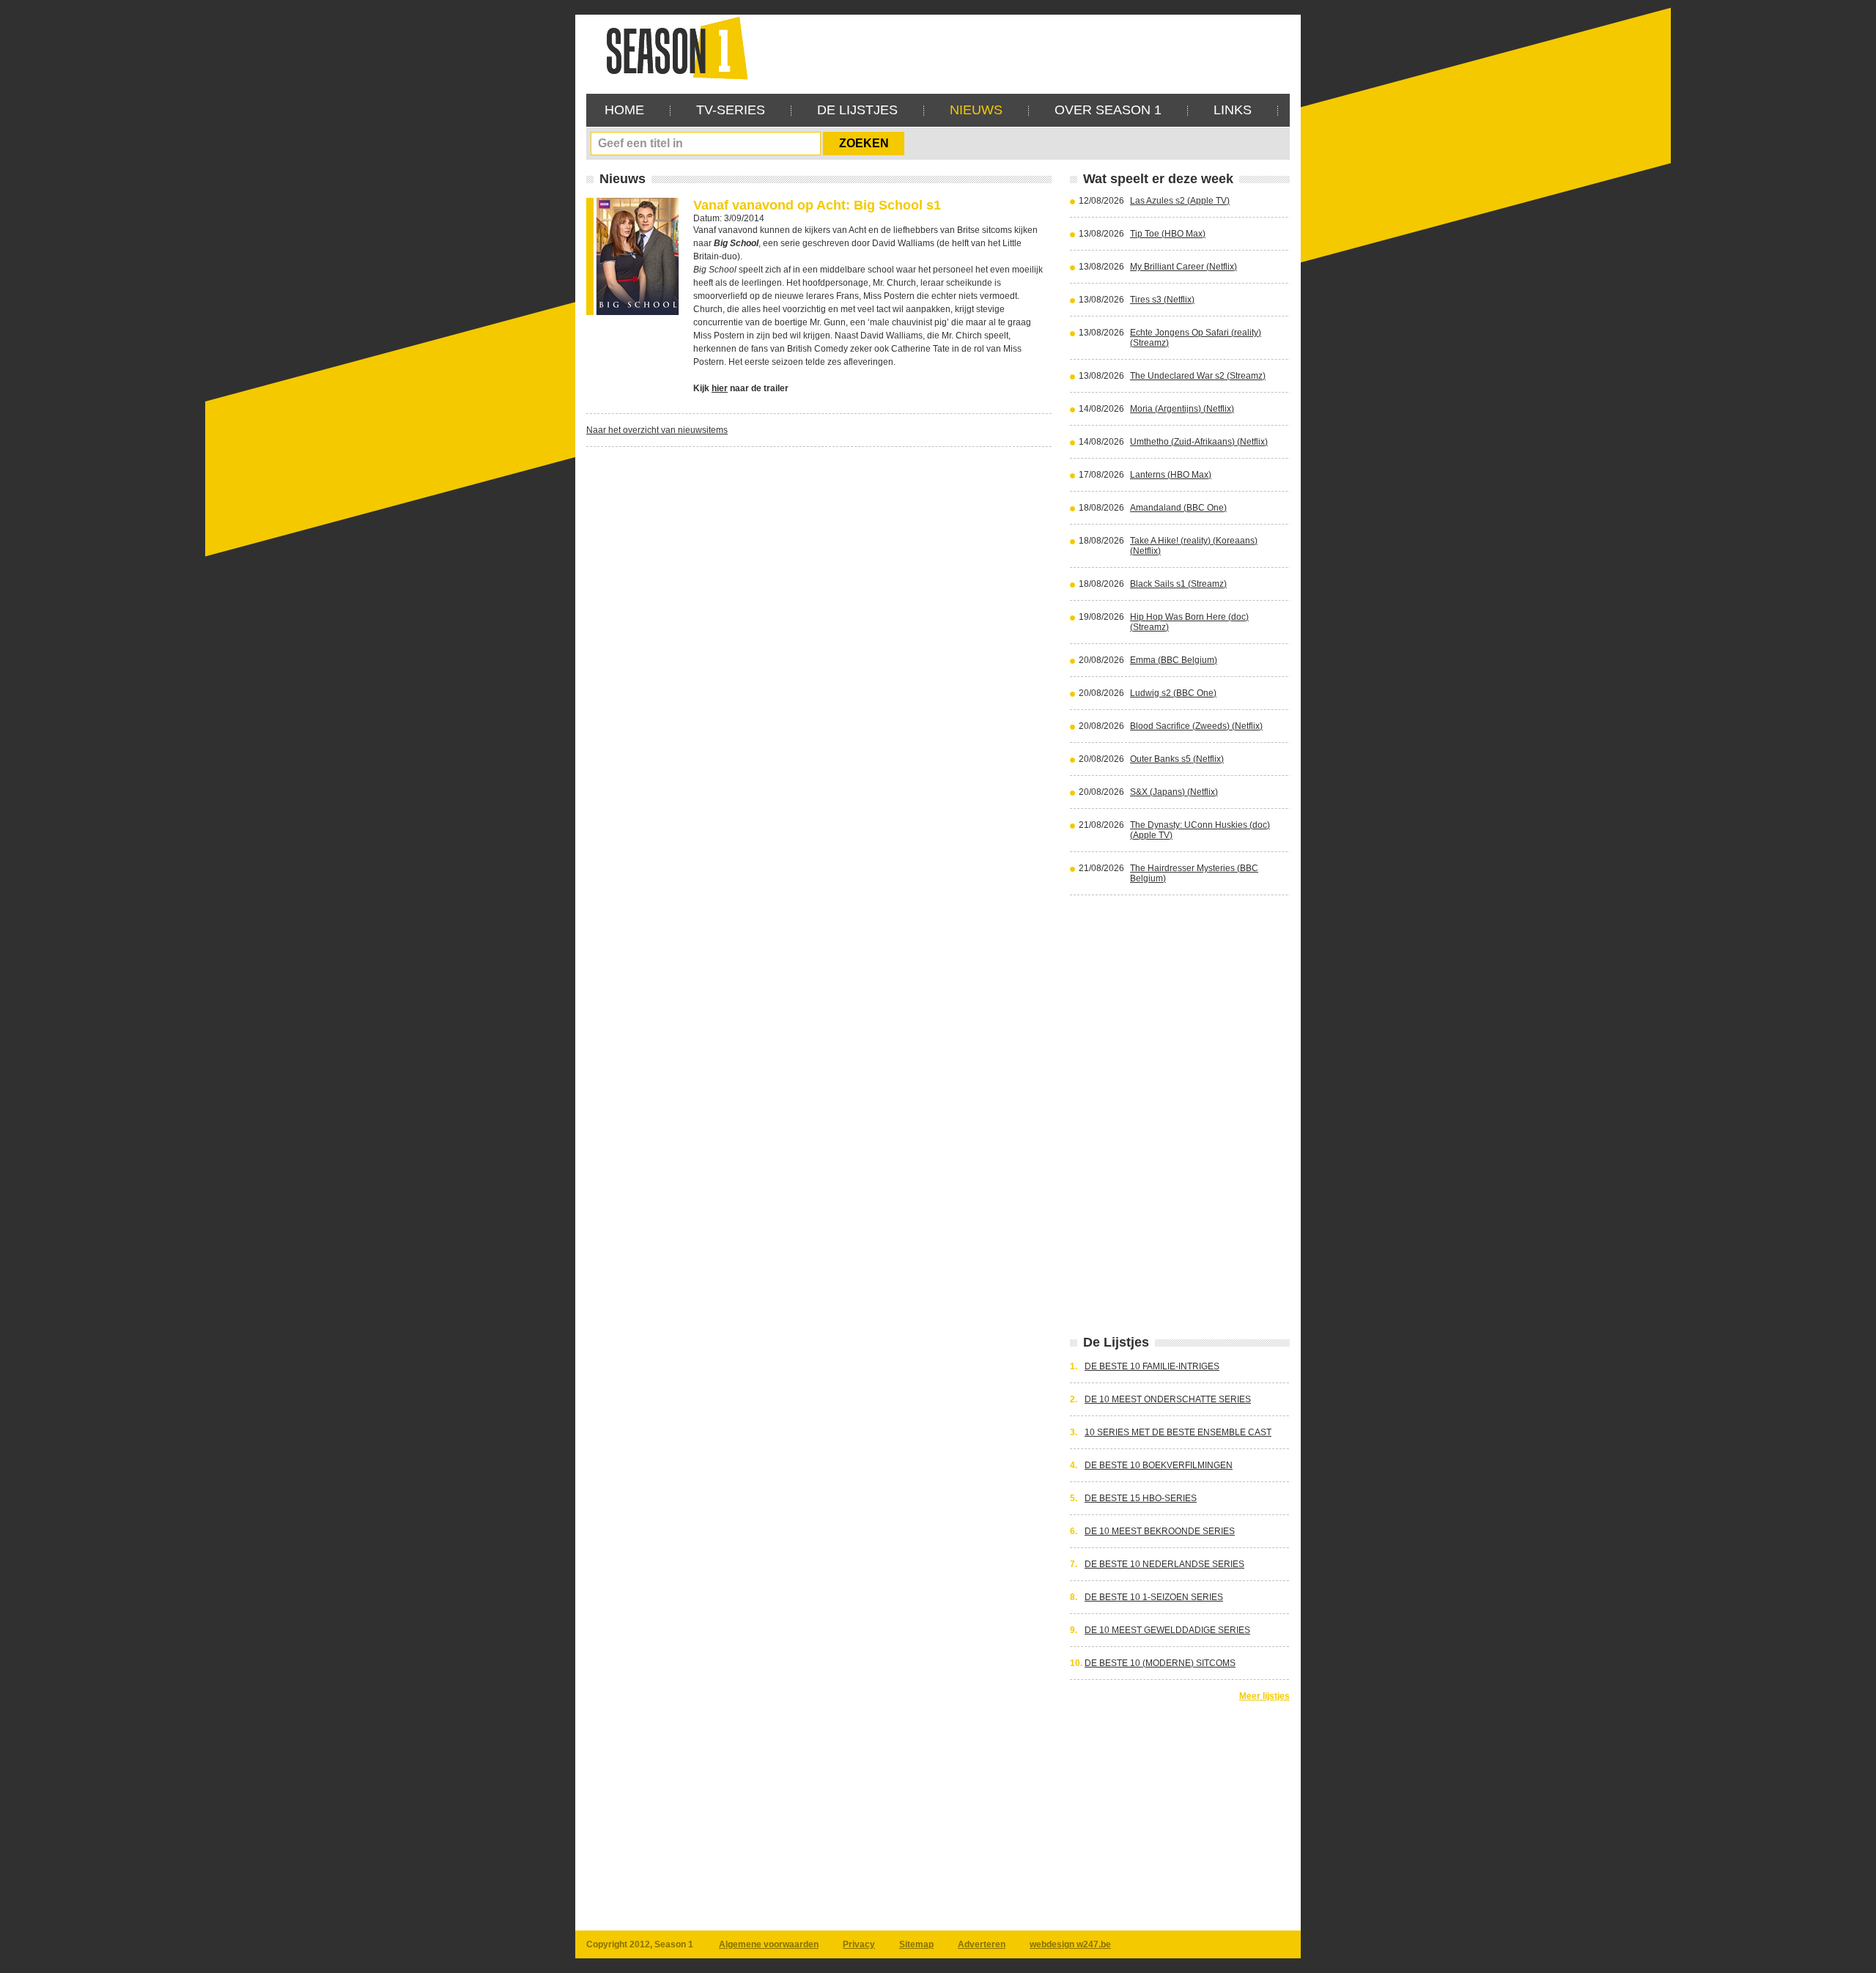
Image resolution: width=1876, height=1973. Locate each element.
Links (1233, 110)
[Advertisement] (1023, 48)
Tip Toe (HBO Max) (1168, 234)
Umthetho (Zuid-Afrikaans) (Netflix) (1199, 442)
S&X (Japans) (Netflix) (1174, 792)
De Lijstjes (857, 110)
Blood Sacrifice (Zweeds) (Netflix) (1196, 726)
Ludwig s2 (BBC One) (1173, 693)
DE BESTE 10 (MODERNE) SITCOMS (1160, 1663)
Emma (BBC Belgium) (1174, 660)
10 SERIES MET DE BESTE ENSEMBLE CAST (1178, 1432)
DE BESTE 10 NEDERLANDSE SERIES (1164, 1564)
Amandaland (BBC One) (1178, 508)
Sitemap (916, 1944)
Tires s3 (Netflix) (1162, 300)
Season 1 (671, 47)
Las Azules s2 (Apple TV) (1180, 201)
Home (624, 110)
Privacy (859, 1944)
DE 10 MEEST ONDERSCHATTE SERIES (1168, 1399)
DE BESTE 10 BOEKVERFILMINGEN (1159, 1465)
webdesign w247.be (1070, 1944)
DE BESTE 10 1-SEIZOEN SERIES (1154, 1597)
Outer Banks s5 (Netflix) (1177, 759)
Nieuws (976, 110)
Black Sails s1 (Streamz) (1178, 584)
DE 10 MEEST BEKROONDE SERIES (1160, 1531)
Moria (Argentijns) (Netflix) (1182, 409)
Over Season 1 (1108, 110)
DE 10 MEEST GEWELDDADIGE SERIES (1167, 1630)
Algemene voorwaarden (769, 1944)
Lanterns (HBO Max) (1171, 475)
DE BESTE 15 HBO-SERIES (1141, 1498)
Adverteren (982, 1944)
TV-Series (731, 110)
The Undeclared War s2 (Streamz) (1198, 376)
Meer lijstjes (1264, 1696)
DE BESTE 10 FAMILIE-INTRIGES (1152, 1366)
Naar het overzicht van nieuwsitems (657, 430)
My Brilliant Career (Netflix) (1183, 267)
